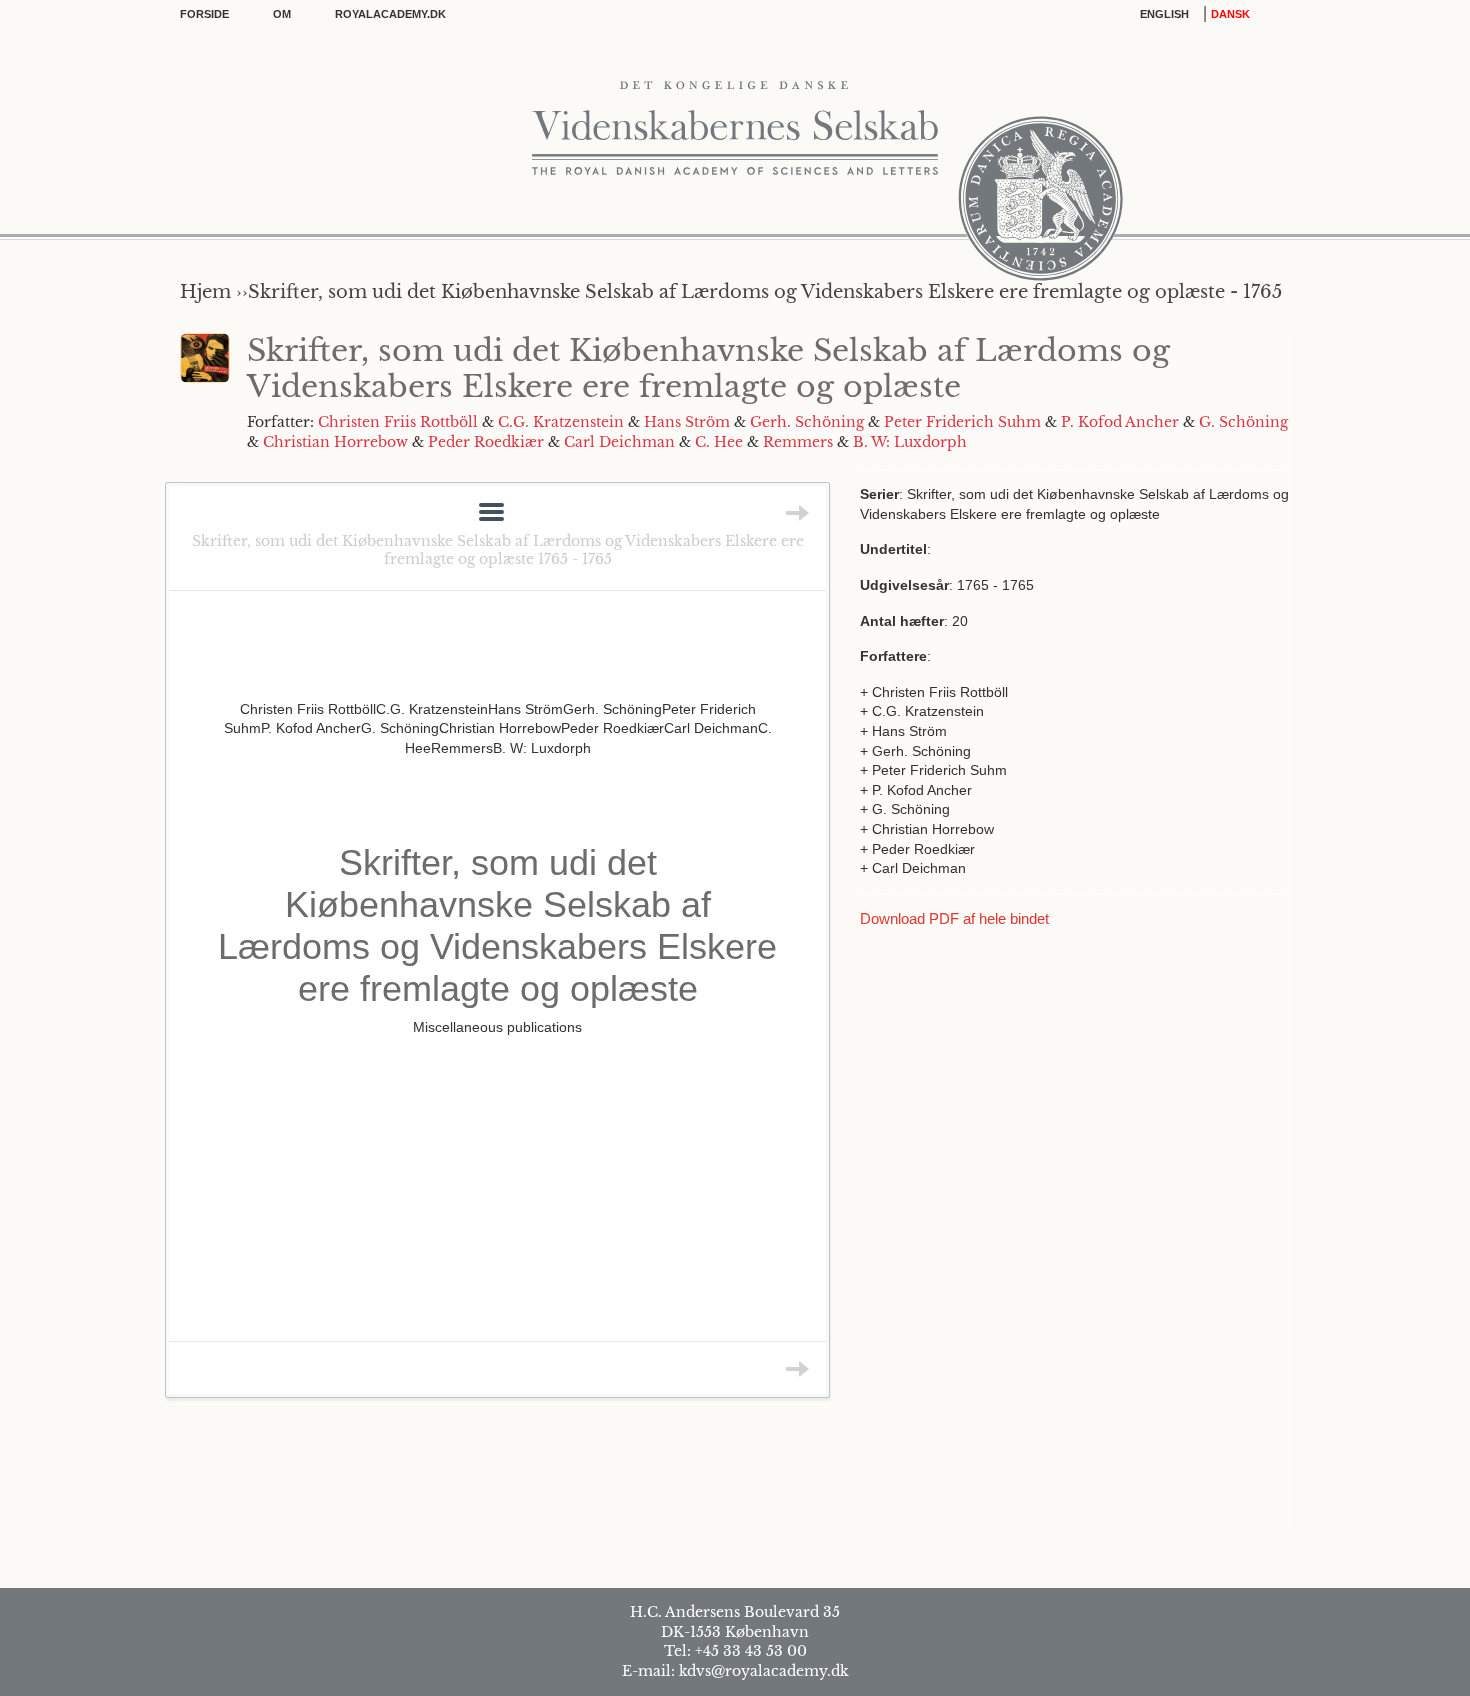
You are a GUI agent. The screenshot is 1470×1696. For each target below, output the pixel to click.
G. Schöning (1243, 422)
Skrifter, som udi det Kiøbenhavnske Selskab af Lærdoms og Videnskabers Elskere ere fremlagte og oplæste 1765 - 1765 (498, 550)
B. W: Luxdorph (910, 442)
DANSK (1230, 14)
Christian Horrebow (335, 442)
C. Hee (719, 442)
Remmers (798, 442)
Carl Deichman (619, 442)
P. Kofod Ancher (1120, 422)
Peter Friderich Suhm (962, 422)
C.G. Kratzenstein (561, 422)
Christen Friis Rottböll (398, 422)
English (1164, 14)
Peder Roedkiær (486, 442)
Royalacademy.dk (390, 14)
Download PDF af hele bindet (954, 918)
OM (282, 14)
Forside (204, 14)
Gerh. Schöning (807, 422)
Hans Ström (687, 422)
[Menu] (491, 513)
